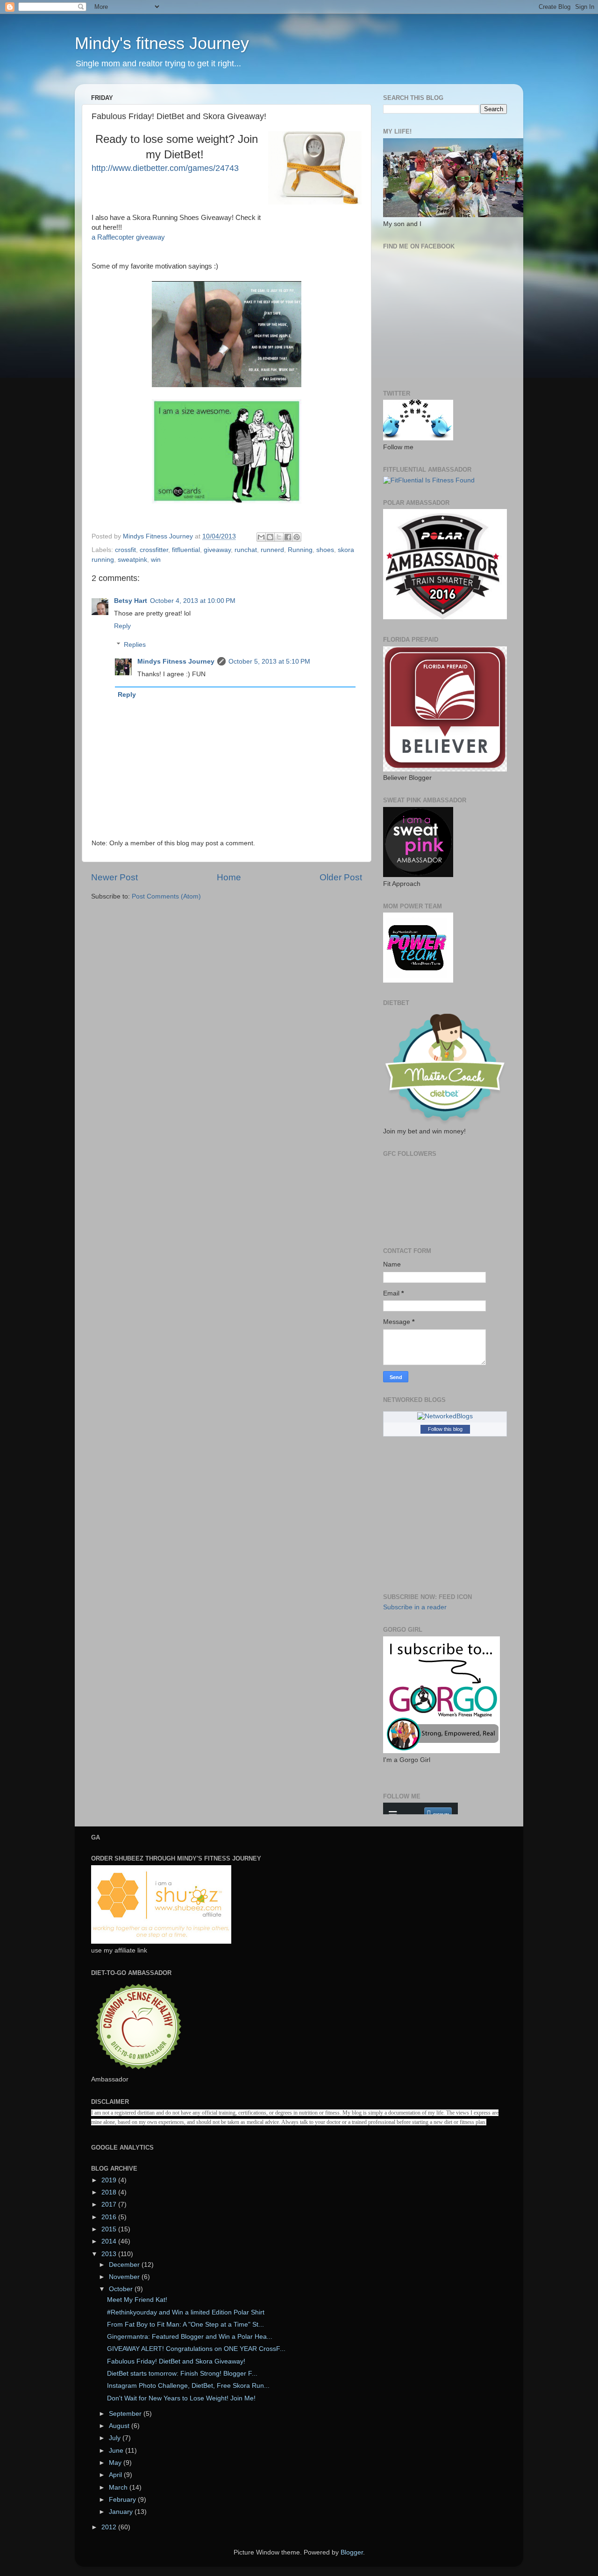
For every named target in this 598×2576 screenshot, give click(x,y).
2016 (110, 2217)
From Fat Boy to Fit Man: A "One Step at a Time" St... (185, 2325)
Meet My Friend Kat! (137, 2300)
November (125, 2277)
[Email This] (261, 537)
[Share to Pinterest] (297, 537)
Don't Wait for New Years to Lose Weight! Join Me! (181, 2398)
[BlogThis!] (270, 537)
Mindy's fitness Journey (162, 43)
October (122, 2289)
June (117, 2451)
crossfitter (154, 550)
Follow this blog (445, 1429)
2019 (110, 2180)
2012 (110, 2527)
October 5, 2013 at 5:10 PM (269, 662)
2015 (110, 2229)
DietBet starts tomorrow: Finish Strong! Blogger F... (182, 2374)
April (116, 2475)
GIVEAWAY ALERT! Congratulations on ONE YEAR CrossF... (196, 2349)
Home (229, 877)
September (126, 2414)
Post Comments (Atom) (166, 896)
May (116, 2463)
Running (300, 550)
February (123, 2500)
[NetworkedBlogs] (445, 1416)
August (120, 2426)
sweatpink (132, 560)
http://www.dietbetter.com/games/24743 (165, 168)
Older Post (341, 877)
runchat (246, 550)
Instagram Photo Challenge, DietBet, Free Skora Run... (188, 2386)
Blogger (352, 2552)
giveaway (217, 550)
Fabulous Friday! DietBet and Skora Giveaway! (176, 2361)
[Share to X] (279, 537)
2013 (110, 2254)
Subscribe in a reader (415, 1607)
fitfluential (186, 550)
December (125, 2265)
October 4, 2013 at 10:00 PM (193, 601)
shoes (325, 550)
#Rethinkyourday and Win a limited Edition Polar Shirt (186, 2312)
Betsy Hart (131, 601)
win (156, 560)
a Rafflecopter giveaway (128, 237)
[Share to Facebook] (288, 537)
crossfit (125, 550)
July (116, 2438)
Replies (135, 645)
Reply (122, 626)
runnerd (272, 550)
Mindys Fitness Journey (176, 662)
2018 (110, 2192)
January (122, 2512)
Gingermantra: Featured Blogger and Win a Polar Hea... (190, 2337)
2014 (110, 2241)
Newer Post (114, 877)
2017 (110, 2204)
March (119, 2488)
